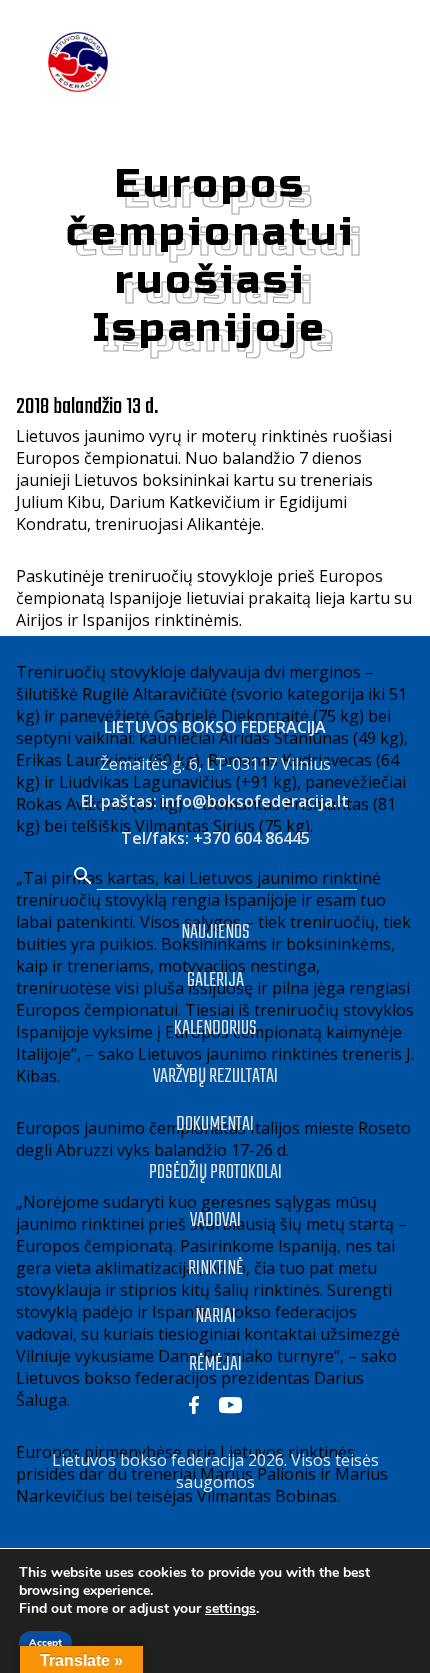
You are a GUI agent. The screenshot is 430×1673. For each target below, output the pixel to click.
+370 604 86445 (251, 838)
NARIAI (215, 1316)
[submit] (83, 877)
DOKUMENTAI (215, 1124)
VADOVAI (215, 1220)
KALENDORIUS (215, 1028)
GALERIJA (215, 980)
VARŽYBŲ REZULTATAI (215, 1076)
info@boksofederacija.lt (255, 801)
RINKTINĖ (215, 1268)
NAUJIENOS (215, 932)
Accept (45, 1643)
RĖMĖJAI (215, 1364)
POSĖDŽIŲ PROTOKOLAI (215, 1172)
